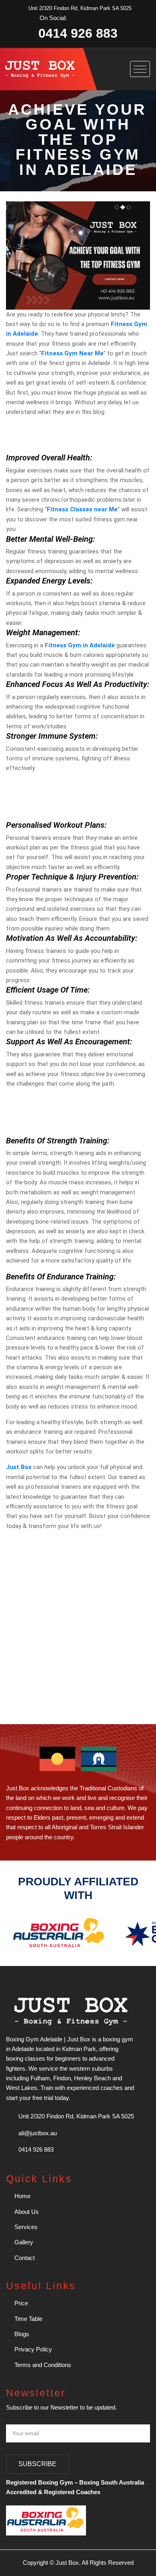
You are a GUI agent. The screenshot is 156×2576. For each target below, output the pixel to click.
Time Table (28, 2319)
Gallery (23, 2242)
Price (20, 2303)
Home (22, 2196)
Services (25, 2227)
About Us (26, 2212)
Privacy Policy (32, 2349)
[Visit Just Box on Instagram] (85, 18)
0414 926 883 (78, 33)
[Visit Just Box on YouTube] (98, 18)
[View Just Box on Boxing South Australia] (60, 1933)
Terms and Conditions (42, 2365)
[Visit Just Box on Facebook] (73, 18)
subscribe (37, 2464)
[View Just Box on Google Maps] (110, 18)
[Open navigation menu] (140, 69)
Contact (24, 2258)
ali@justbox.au (38, 2133)
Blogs (21, 2334)
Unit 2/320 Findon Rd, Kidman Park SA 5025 (80, 8)
